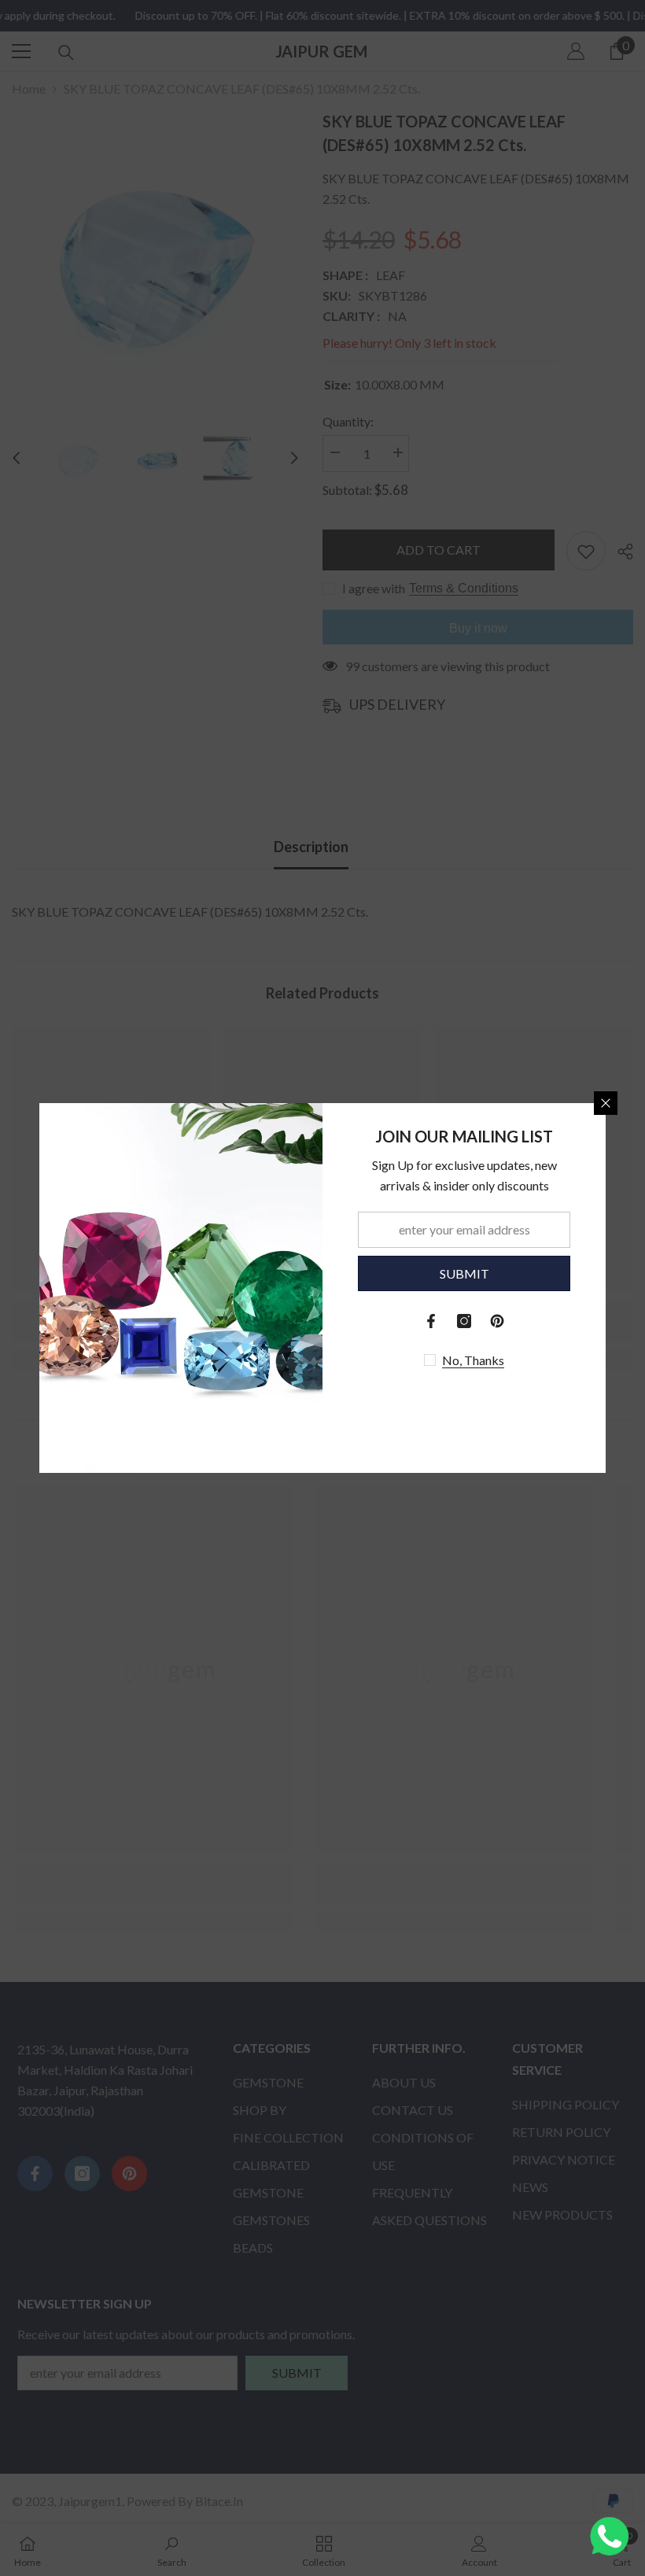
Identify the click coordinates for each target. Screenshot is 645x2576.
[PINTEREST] (497, 1321)
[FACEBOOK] (431, 1321)
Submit (464, 1273)
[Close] (606, 1103)
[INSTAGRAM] (464, 1321)
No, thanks (473, 1360)
